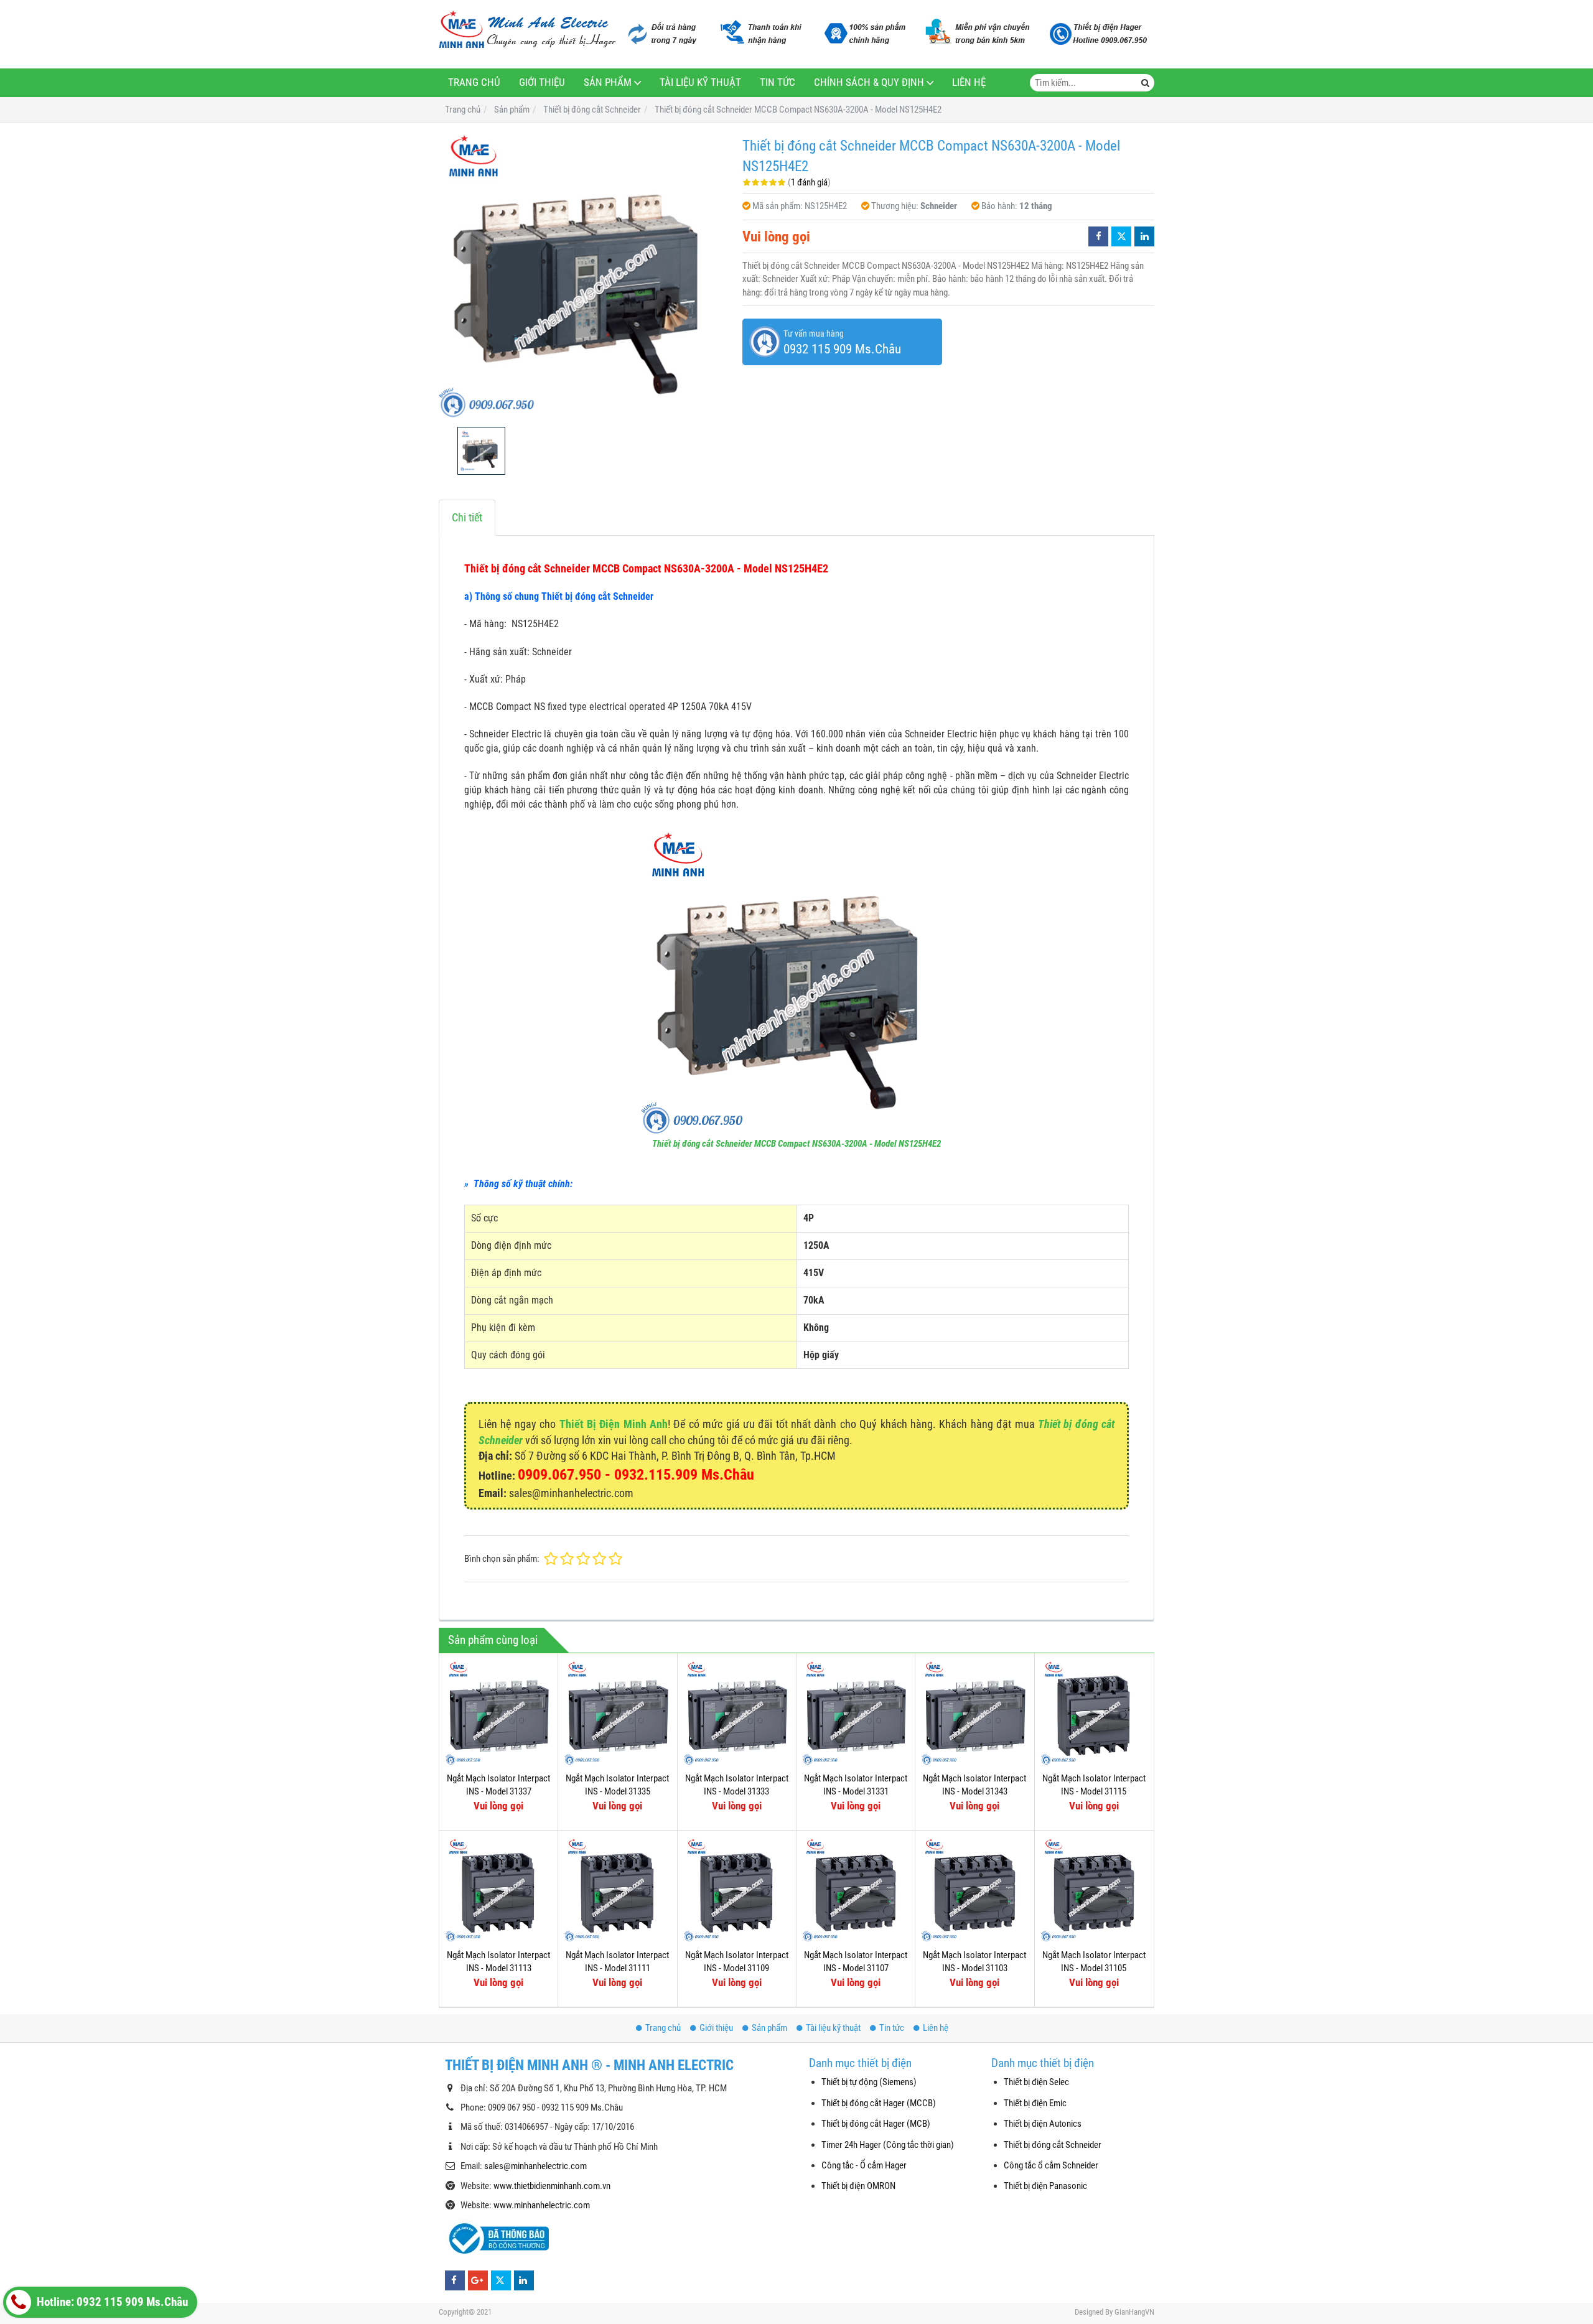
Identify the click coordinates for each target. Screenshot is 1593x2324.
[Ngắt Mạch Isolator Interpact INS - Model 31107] (856, 1890)
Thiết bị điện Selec (1036, 2082)
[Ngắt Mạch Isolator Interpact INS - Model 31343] (974, 1712)
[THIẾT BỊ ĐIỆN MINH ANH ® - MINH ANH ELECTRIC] (527, 30)
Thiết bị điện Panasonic (1045, 2186)
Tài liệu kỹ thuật (700, 82)
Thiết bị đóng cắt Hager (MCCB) (879, 2103)
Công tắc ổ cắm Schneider (1051, 2165)
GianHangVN (1134, 2312)
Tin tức (778, 82)
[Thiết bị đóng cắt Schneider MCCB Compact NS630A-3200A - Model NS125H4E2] (584, 275)
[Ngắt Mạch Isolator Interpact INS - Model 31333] (737, 1712)
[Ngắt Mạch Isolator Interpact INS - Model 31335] (617, 1712)
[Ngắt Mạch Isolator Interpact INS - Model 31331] (856, 1712)
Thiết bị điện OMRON (858, 2186)
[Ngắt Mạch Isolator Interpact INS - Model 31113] (498, 1890)
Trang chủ (474, 82)
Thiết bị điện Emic (1035, 2103)
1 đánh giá (809, 182)
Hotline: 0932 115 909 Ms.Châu (111, 2302)
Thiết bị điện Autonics (1043, 2124)
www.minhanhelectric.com (542, 2205)
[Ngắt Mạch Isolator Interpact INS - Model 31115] (1094, 1712)
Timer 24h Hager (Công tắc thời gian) (888, 2145)
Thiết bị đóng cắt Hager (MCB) (876, 2124)
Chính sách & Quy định (869, 82)
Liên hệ (969, 82)
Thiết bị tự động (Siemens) (869, 2082)
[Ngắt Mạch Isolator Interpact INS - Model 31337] (498, 1712)
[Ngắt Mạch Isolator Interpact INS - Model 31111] (617, 1890)
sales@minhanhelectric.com (535, 2166)
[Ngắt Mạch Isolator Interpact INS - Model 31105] (1094, 1890)
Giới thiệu (542, 82)
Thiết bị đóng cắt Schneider (1053, 2145)
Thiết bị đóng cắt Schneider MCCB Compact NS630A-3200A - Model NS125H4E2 (796, 1144)
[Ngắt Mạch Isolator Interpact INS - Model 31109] (737, 1890)
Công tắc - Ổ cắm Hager (864, 2165)
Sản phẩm (608, 82)
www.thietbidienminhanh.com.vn (552, 2186)
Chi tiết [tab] (467, 517)
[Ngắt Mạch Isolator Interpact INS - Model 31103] (974, 1890)
